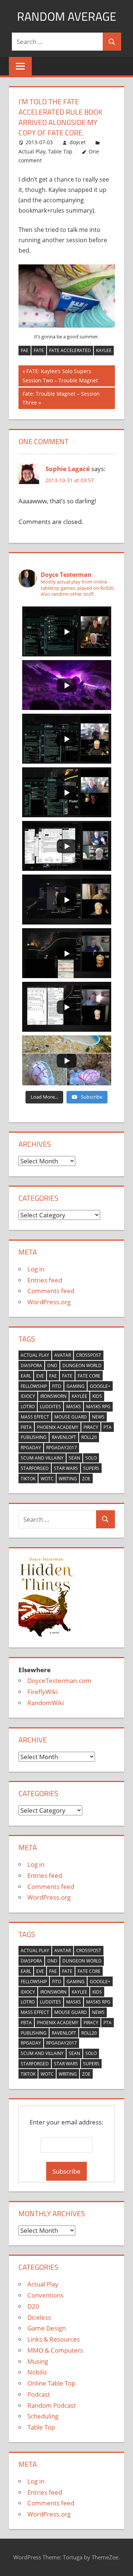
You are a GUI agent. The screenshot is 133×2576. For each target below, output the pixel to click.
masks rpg (98, 1407)
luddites (50, 1407)
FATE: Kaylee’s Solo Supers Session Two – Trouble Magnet (60, 376)
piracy (91, 1427)
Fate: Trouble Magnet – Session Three (61, 398)
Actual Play (32, 151)
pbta (26, 1427)
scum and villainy (42, 1458)
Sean (74, 1458)
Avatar (63, 1355)
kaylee (104, 350)
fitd (57, 1386)
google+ (100, 1386)
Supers (91, 1468)
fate (39, 350)
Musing (38, 2361)
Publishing (34, 1437)
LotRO (28, 1407)
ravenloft (64, 1437)
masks (74, 1407)
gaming (76, 1386)
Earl (26, 1376)
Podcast (39, 2394)
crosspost (89, 1355)
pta (108, 1427)
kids (97, 1396)
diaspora (31, 1365)
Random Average (67, 16)
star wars (66, 1468)
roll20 (89, 1437)
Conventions (45, 2295)
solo (91, 1458)
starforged (35, 1468)
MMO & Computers (55, 2350)
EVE (40, 1376)
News (98, 1417)
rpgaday (31, 1448)
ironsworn (53, 1396)
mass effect (35, 1417)
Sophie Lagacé (68, 469)
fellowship (34, 1386)
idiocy (28, 1396)
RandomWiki (46, 1703)
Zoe (86, 1479)
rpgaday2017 (62, 1448)
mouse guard (71, 1417)
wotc (47, 1479)
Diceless (39, 2317)
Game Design (47, 2328)
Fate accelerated (70, 350)
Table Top (60, 151)
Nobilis (37, 2372)
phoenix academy (58, 1427)
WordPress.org (49, 1302)
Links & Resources (54, 2339)
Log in (36, 1269)
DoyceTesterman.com (59, 1681)
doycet (78, 142)
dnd (52, 1365)
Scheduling (43, 2416)
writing (68, 1479)
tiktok (28, 1479)
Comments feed (51, 1291)
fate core (89, 1376)
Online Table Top (51, 2383)
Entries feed (45, 1280)
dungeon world (82, 1365)
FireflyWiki (42, 1692)
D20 (33, 2306)
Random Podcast (52, 2405)
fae (25, 350)
